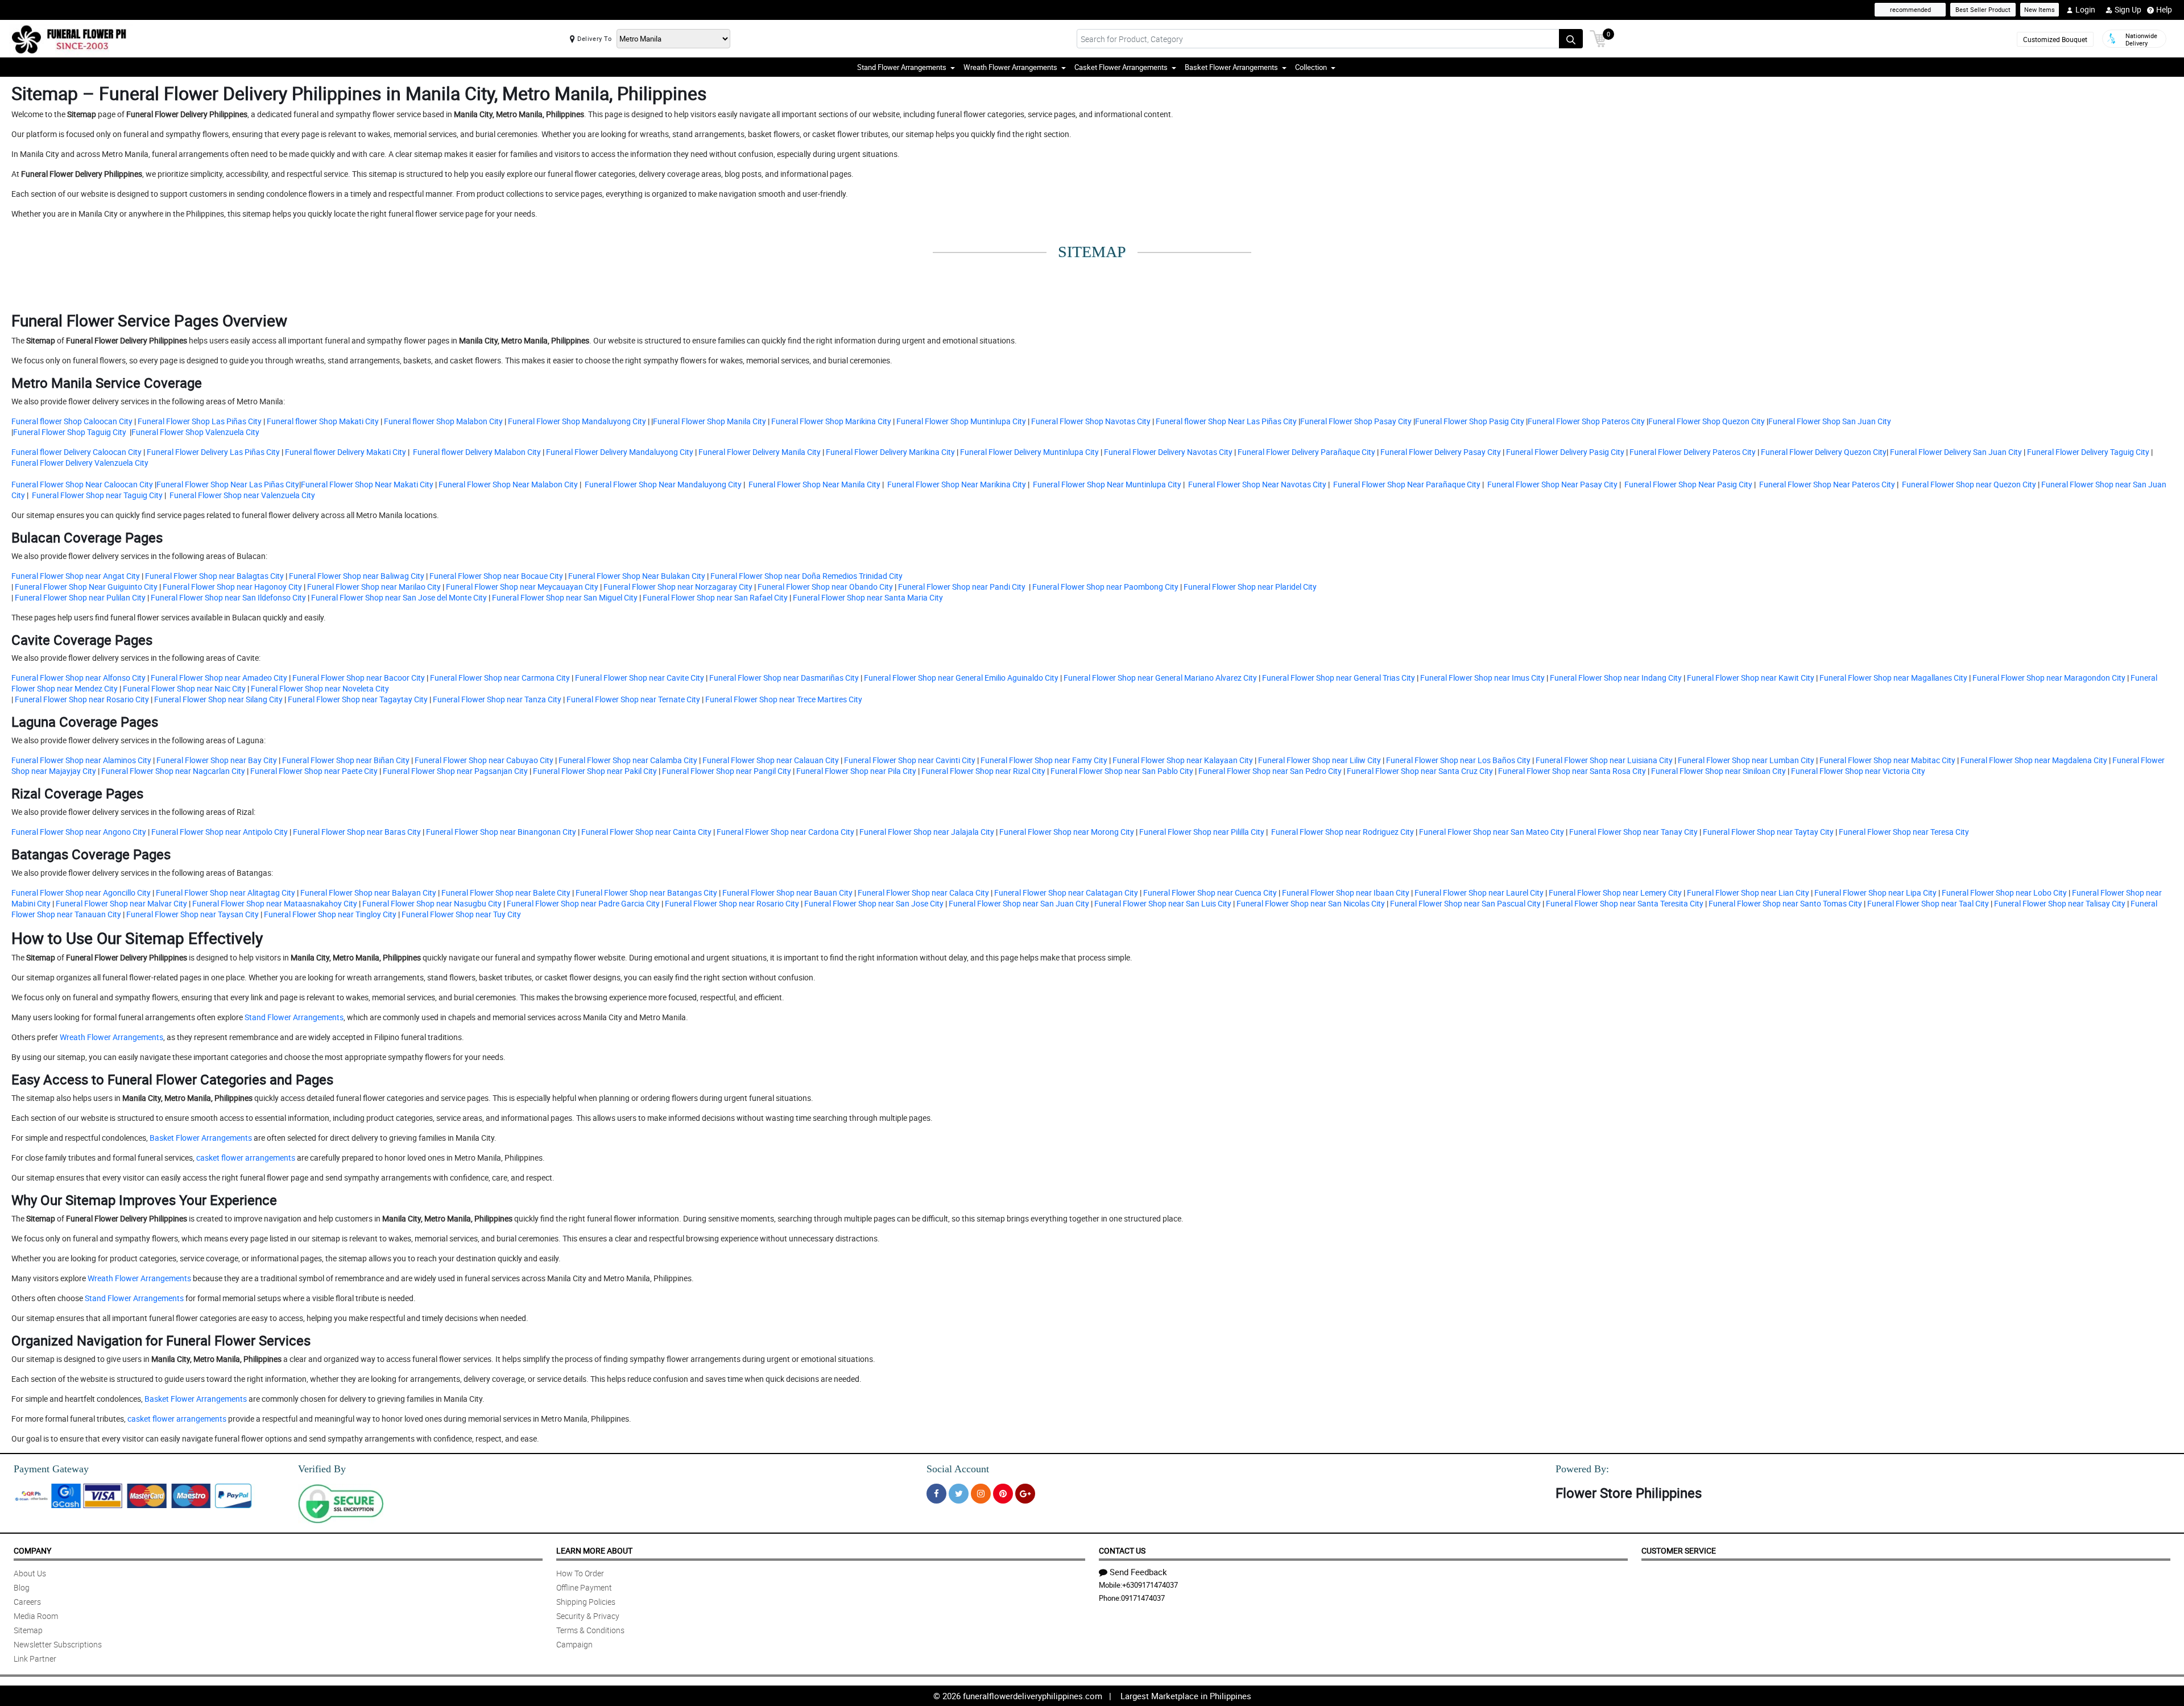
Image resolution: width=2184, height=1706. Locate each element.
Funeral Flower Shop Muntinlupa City (960, 421)
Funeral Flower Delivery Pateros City (1692, 452)
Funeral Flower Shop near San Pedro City (1270, 771)
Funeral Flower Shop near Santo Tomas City (1785, 903)
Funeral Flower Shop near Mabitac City (1887, 760)
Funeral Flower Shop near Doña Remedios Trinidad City (806, 576)
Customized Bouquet (2055, 39)
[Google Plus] (1025, 1494)
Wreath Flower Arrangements (111, 1037)
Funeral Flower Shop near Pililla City (1202, 832)
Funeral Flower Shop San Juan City (1830, 421)
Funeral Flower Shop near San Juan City (1019, 903)
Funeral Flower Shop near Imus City (1482, 678)
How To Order (580, 1573)
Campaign (574, 1644)
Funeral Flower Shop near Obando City (825, 587)
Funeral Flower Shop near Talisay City (2060, 903)
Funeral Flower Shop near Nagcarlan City (173, 771)
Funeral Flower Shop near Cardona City (785, 832)
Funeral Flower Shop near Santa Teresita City (1625, 903)
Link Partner (35, 1659)
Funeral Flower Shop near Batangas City (646, 893)
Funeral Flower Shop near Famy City (1044, 760)
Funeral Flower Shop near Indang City (1616, 678)
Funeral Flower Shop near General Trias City (1339, 678)
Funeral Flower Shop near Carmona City (500, 678)
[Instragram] (981, 1494)
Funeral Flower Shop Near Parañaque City (1406, 484)
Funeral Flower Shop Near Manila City (814, 484)
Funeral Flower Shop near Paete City (314, 771)
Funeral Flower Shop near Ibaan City (1346, 893)
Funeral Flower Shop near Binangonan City (501, 832)
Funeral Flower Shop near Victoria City (1858, 771)
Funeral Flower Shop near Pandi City (963, 587)
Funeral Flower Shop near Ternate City (633, 699)
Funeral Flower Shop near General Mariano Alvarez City (1160, 678)
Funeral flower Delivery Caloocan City (76, 452)
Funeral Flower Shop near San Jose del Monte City (399, 597)
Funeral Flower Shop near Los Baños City (1458, 760)
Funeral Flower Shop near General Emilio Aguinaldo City (961, 678)
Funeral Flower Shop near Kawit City (1751, 678)
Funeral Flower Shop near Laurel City (1479, 893)
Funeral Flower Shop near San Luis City (1163, 903)
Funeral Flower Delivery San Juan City (1956, 452)
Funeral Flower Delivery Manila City (759, 452)
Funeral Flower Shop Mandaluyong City (576, 421)
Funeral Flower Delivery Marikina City (890, 452)
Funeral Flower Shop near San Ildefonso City (228, 597)
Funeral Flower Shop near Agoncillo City (81, 893)
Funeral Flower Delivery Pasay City (1440, 452)
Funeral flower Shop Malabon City (442, 421)
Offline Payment (584, 1587)
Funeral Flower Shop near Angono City (79, 832)
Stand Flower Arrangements (294, 1017)
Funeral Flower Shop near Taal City (1928, 903)
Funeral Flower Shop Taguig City (71, 432)
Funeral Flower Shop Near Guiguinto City (86, 587)
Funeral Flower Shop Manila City (710, 421)
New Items (2040, 9)
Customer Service (1679, 1550)
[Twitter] (959, 1494)
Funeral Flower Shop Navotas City (1091, 421)
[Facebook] (936, 1494)
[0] (1598, 38)
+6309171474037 (1150, 1585)
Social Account (958, 1469)
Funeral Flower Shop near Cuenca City (1210, 893)
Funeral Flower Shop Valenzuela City (195, 432)
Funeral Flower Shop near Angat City (76, 576)
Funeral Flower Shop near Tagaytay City (358, 699)
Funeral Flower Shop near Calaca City (923, 893)
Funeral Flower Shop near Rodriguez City (1343, 832)
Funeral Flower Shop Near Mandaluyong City (662, 484)
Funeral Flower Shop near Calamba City (628, 760)
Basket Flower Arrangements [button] (1231, 67)
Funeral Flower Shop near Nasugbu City (432, 903)
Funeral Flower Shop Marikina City (830, 421)
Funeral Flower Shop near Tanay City (1633, 832)
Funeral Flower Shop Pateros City (1586, 421)
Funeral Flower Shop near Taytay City (1768, 832)
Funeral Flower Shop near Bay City (217, 760)
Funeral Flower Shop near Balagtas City (214, 576)
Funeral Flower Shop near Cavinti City (910, 760)
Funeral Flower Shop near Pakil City (595, 771)
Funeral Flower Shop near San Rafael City (715, 597)
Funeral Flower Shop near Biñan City (346, 760)
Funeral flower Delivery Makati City (345, 452)
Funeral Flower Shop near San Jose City (874, 903)
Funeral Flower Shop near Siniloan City (1718, 771)
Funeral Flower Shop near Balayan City (368, 893)
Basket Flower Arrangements (201, 1138)
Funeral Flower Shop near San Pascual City (1465, 903)
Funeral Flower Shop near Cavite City (639, 678)
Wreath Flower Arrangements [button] (1010, 67)
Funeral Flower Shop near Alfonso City (78, 678)
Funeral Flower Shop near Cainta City (646, 832)
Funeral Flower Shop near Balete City (506, 893)
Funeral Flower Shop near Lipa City (1875, 893)
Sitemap (28, 1630)
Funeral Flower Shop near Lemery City (1615, 893)
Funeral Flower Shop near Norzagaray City (678, 587)
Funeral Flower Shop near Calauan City (771, 760)
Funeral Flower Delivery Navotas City (1167, 452)
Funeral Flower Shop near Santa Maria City (867, 597)
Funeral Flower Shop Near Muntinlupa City (1106, 484)
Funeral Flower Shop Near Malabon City (508, 484)
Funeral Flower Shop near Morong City (1067, 832)
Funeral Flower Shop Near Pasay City (1552, 484)
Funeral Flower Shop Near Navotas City (1256, 484)
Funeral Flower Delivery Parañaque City (1306, 452)
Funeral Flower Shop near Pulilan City (80, 597)
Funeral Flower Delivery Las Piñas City (212, 452)
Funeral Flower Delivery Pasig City (1564, 452)
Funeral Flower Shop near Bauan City (787, 893)
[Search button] (1571, 39)
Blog (22, 1587)
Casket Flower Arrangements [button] (1121, 67)
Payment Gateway (51, 1469)
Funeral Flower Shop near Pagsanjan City (455, 771)
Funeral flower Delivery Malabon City (476, 452)
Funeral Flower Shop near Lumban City (1746, 760)
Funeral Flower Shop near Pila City (856, 771)
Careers (27, 1602)
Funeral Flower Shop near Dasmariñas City (784, 678)
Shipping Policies (586, 1602)
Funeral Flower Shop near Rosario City (82, 699)
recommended (1910, 9)
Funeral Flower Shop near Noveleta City (320, 688)
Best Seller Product (1983, 9)
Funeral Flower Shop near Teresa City (1904, 832)
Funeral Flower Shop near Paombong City (1105, 587)
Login (2085, 9)
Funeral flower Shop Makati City (322, 421)
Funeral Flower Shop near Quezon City (1968, 484)
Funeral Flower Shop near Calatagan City (1066, 893)
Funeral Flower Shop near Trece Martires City (784, 699)
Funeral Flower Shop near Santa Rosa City (1572, 771)
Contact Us (1122, 1550)
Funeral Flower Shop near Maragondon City (2049, 678)
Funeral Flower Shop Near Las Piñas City (228, 484)
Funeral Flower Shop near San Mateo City (1492, 832)
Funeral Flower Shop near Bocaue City (496, 576)
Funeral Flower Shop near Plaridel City (1250, 587)
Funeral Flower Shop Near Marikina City (956, 484)
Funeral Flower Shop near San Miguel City (564, 597)
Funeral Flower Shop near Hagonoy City (232, 587)
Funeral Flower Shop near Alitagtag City (226, 893)
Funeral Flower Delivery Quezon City (1824, 452)
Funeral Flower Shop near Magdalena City (2034, 760)
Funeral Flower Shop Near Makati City (367, 484)
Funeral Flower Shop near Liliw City (1319, 760)
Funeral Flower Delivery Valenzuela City (80, 463)
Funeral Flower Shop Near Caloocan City (82, 484)
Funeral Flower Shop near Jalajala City (927, 832)
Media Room (36, 1616)
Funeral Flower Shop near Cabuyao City (484, 760)
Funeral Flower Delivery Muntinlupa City (1029, 452)
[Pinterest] (1003, 1494)
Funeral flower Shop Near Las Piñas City (1225, 421)
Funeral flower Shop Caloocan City (72, 421)
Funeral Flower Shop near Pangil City (727, 771)
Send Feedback (1138, 1572)
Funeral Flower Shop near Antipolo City (220, 832)
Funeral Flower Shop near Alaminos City (81, 760)
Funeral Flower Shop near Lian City (1748, 893)
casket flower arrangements (246, 1158)
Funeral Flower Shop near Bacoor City (359, 678)
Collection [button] (1311, 67)
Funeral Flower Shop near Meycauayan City (522, 587)
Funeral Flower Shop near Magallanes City (1893, 678)
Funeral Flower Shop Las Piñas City (200, 421)
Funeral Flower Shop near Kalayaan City (1183, 760)
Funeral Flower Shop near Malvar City (121, 903)
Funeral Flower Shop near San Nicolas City (1311, 903)
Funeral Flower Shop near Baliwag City (357, 576)
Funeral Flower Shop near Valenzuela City (241, 495)
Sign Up (2128, 9)
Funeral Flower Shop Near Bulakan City (638, 576)
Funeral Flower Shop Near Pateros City (1826, 484)
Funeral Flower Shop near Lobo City (2004, 893)
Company (32, 1550)
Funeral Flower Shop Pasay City (1356, 421)
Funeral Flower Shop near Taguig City (96, 495)
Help (2164, 9)
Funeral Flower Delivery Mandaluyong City (619, 452)
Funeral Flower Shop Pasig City (1470, 421)
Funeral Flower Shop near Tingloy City (330, 914)
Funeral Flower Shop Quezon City (1707, 421)
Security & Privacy (588, 1616)
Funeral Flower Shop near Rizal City (983, 771)
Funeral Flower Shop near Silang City (218, 699)
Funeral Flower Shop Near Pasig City (1687, 484)
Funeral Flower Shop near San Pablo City (1122, 771)
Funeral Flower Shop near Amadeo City (219, 678)
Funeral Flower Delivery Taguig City (2088, 452)
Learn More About (594, 1550)
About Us (30, 1573)
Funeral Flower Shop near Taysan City (193, 914)
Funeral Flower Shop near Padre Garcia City (583, 903)
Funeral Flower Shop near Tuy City (461, 914)
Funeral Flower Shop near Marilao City (374, 587)
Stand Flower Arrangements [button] (902, 67)
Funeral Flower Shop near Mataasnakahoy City (275, 903)
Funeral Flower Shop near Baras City (357, 832)
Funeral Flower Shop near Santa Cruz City (1420, 771)
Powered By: (1582, 1469)
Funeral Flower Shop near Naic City (184, 688)
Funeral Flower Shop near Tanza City (497, 699)
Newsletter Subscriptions (58, 1644)
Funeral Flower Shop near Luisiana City (1604, 760)
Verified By (322, 1469)
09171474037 (1143, 1598)
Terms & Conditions (590, 1630)
